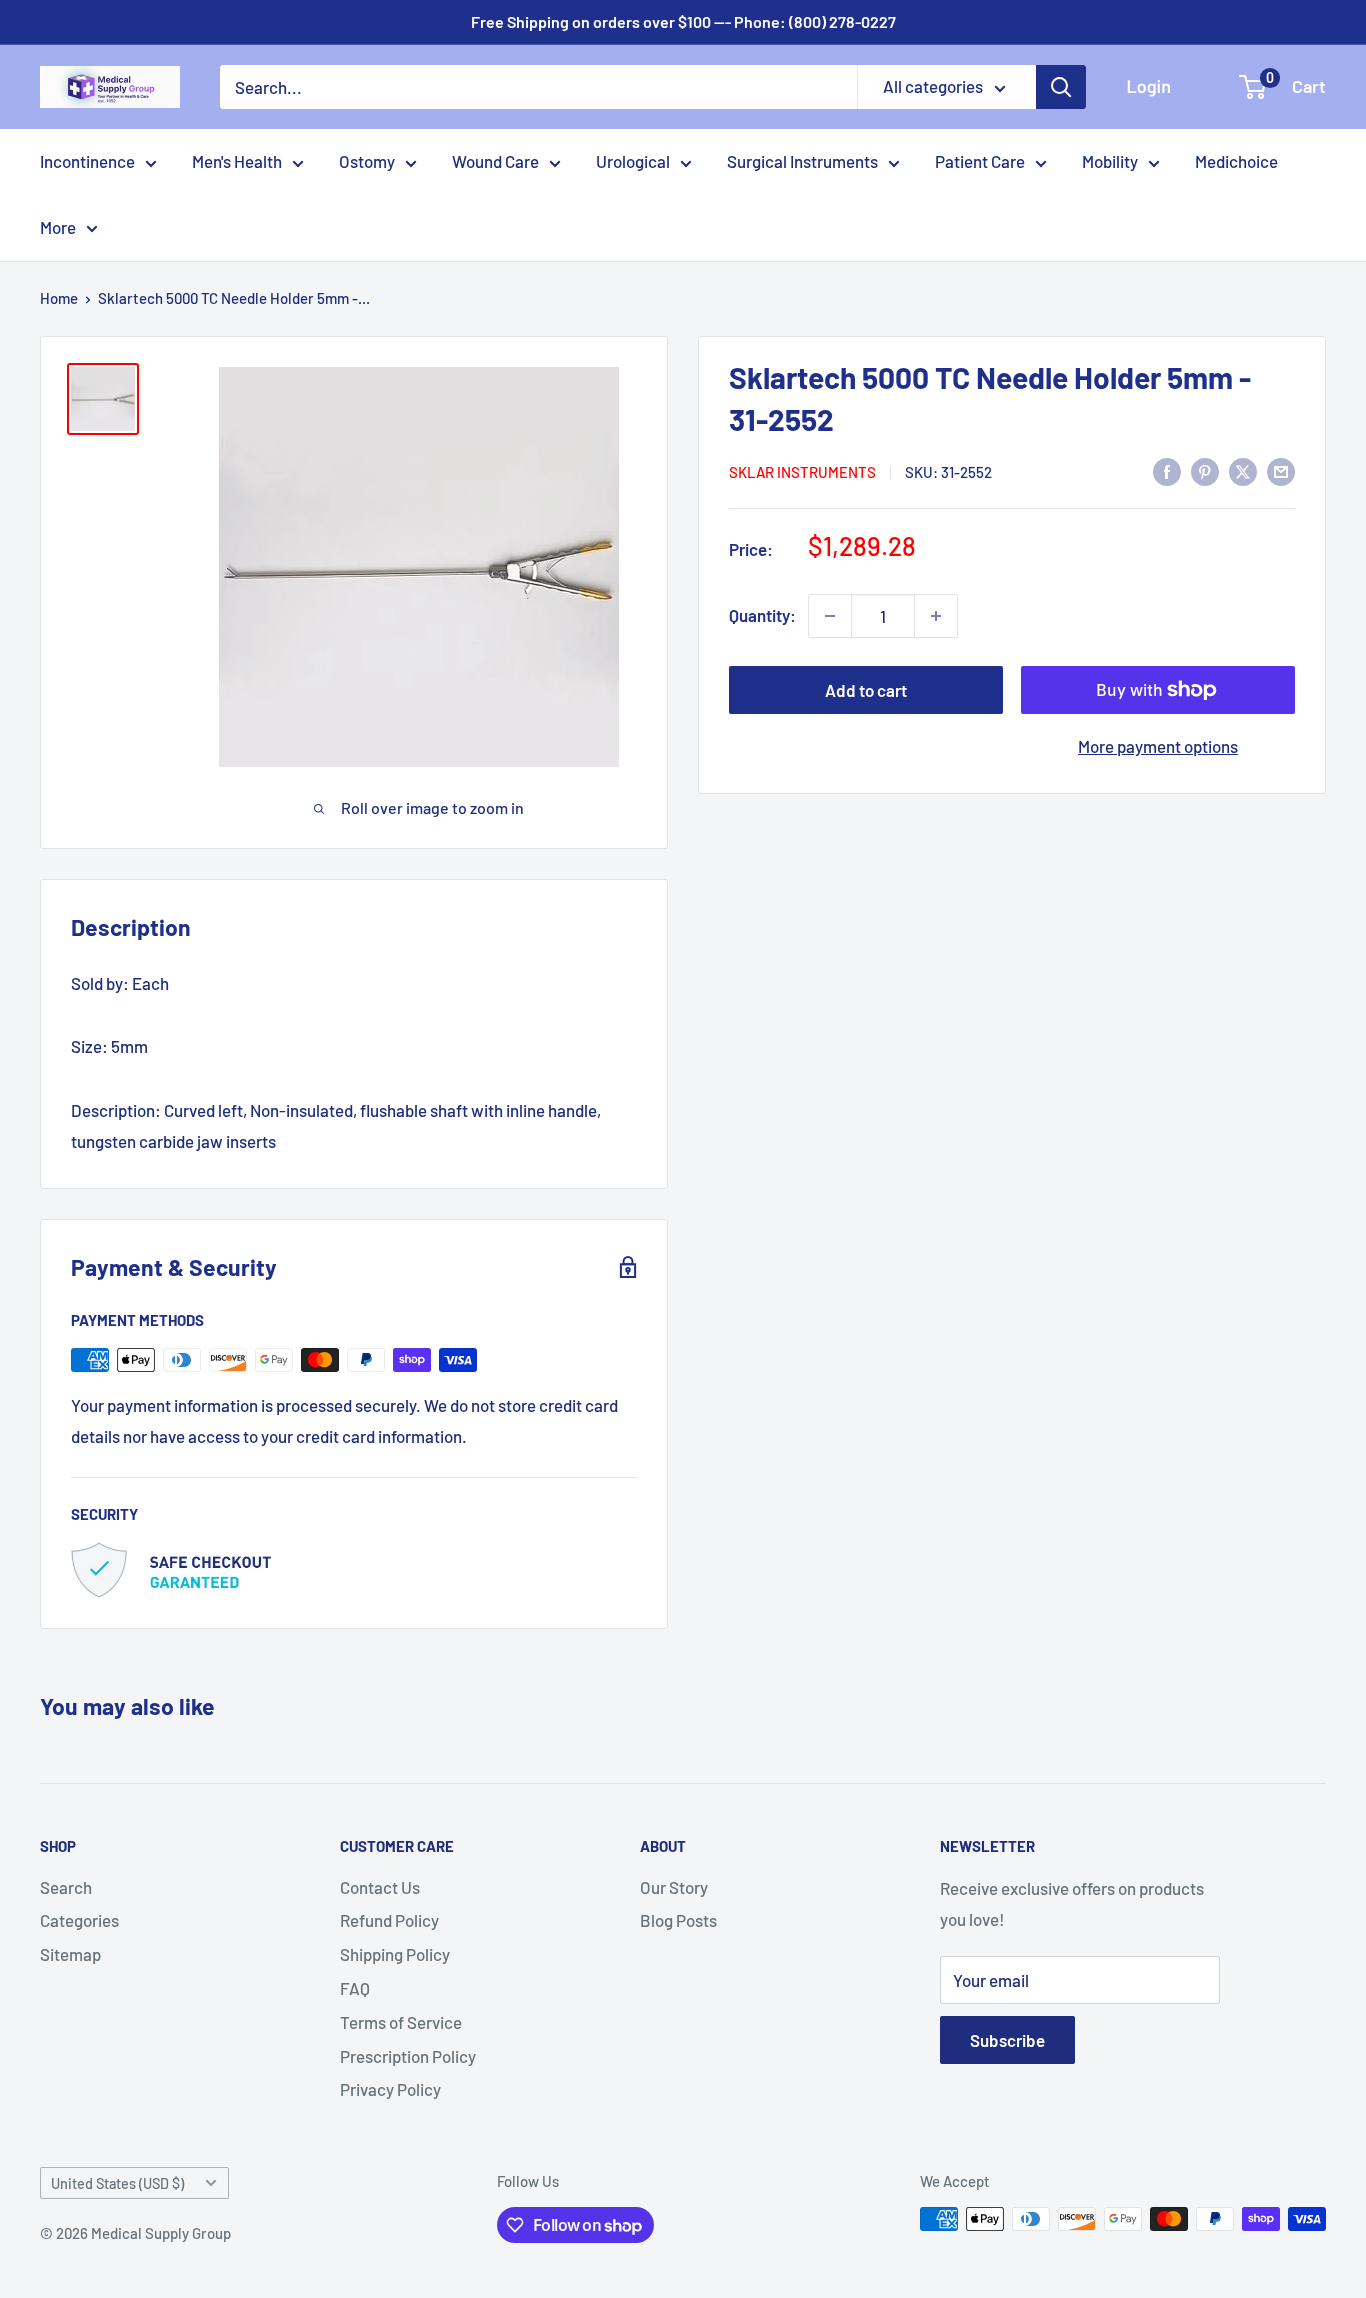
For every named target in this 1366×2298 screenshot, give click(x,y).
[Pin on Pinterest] (1205, 471)
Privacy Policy (390, 2089)
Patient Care (980, 161)
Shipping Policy (395, 1954)
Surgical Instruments (802, 161)
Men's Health (237, 161)
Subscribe (1007, 2040)
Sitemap (70, 1954)
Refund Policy (389, 1920)
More (58, 227)
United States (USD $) (117, 2183)
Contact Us (380, 1887)
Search (66, 1887)
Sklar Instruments (802, 472)
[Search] (1061, 87)
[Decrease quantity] (830, 616)
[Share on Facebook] (1167, 471)
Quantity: (762, 615)
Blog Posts (678, 1920)
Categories (79, 1920)
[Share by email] (1281, 471)
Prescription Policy (408, 2056)
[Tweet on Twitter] (1243, 471)
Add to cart (866, 690)
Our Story (674, 1887)
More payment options (1158, 746)
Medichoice (1236, 161)
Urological (633, 161)
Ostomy (367, 161)
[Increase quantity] (936, 616)
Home (59, 298)
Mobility (1110, 161)
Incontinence (87, 161)
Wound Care (495, 161)
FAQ (355, 1988)
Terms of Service (401, 2022)
